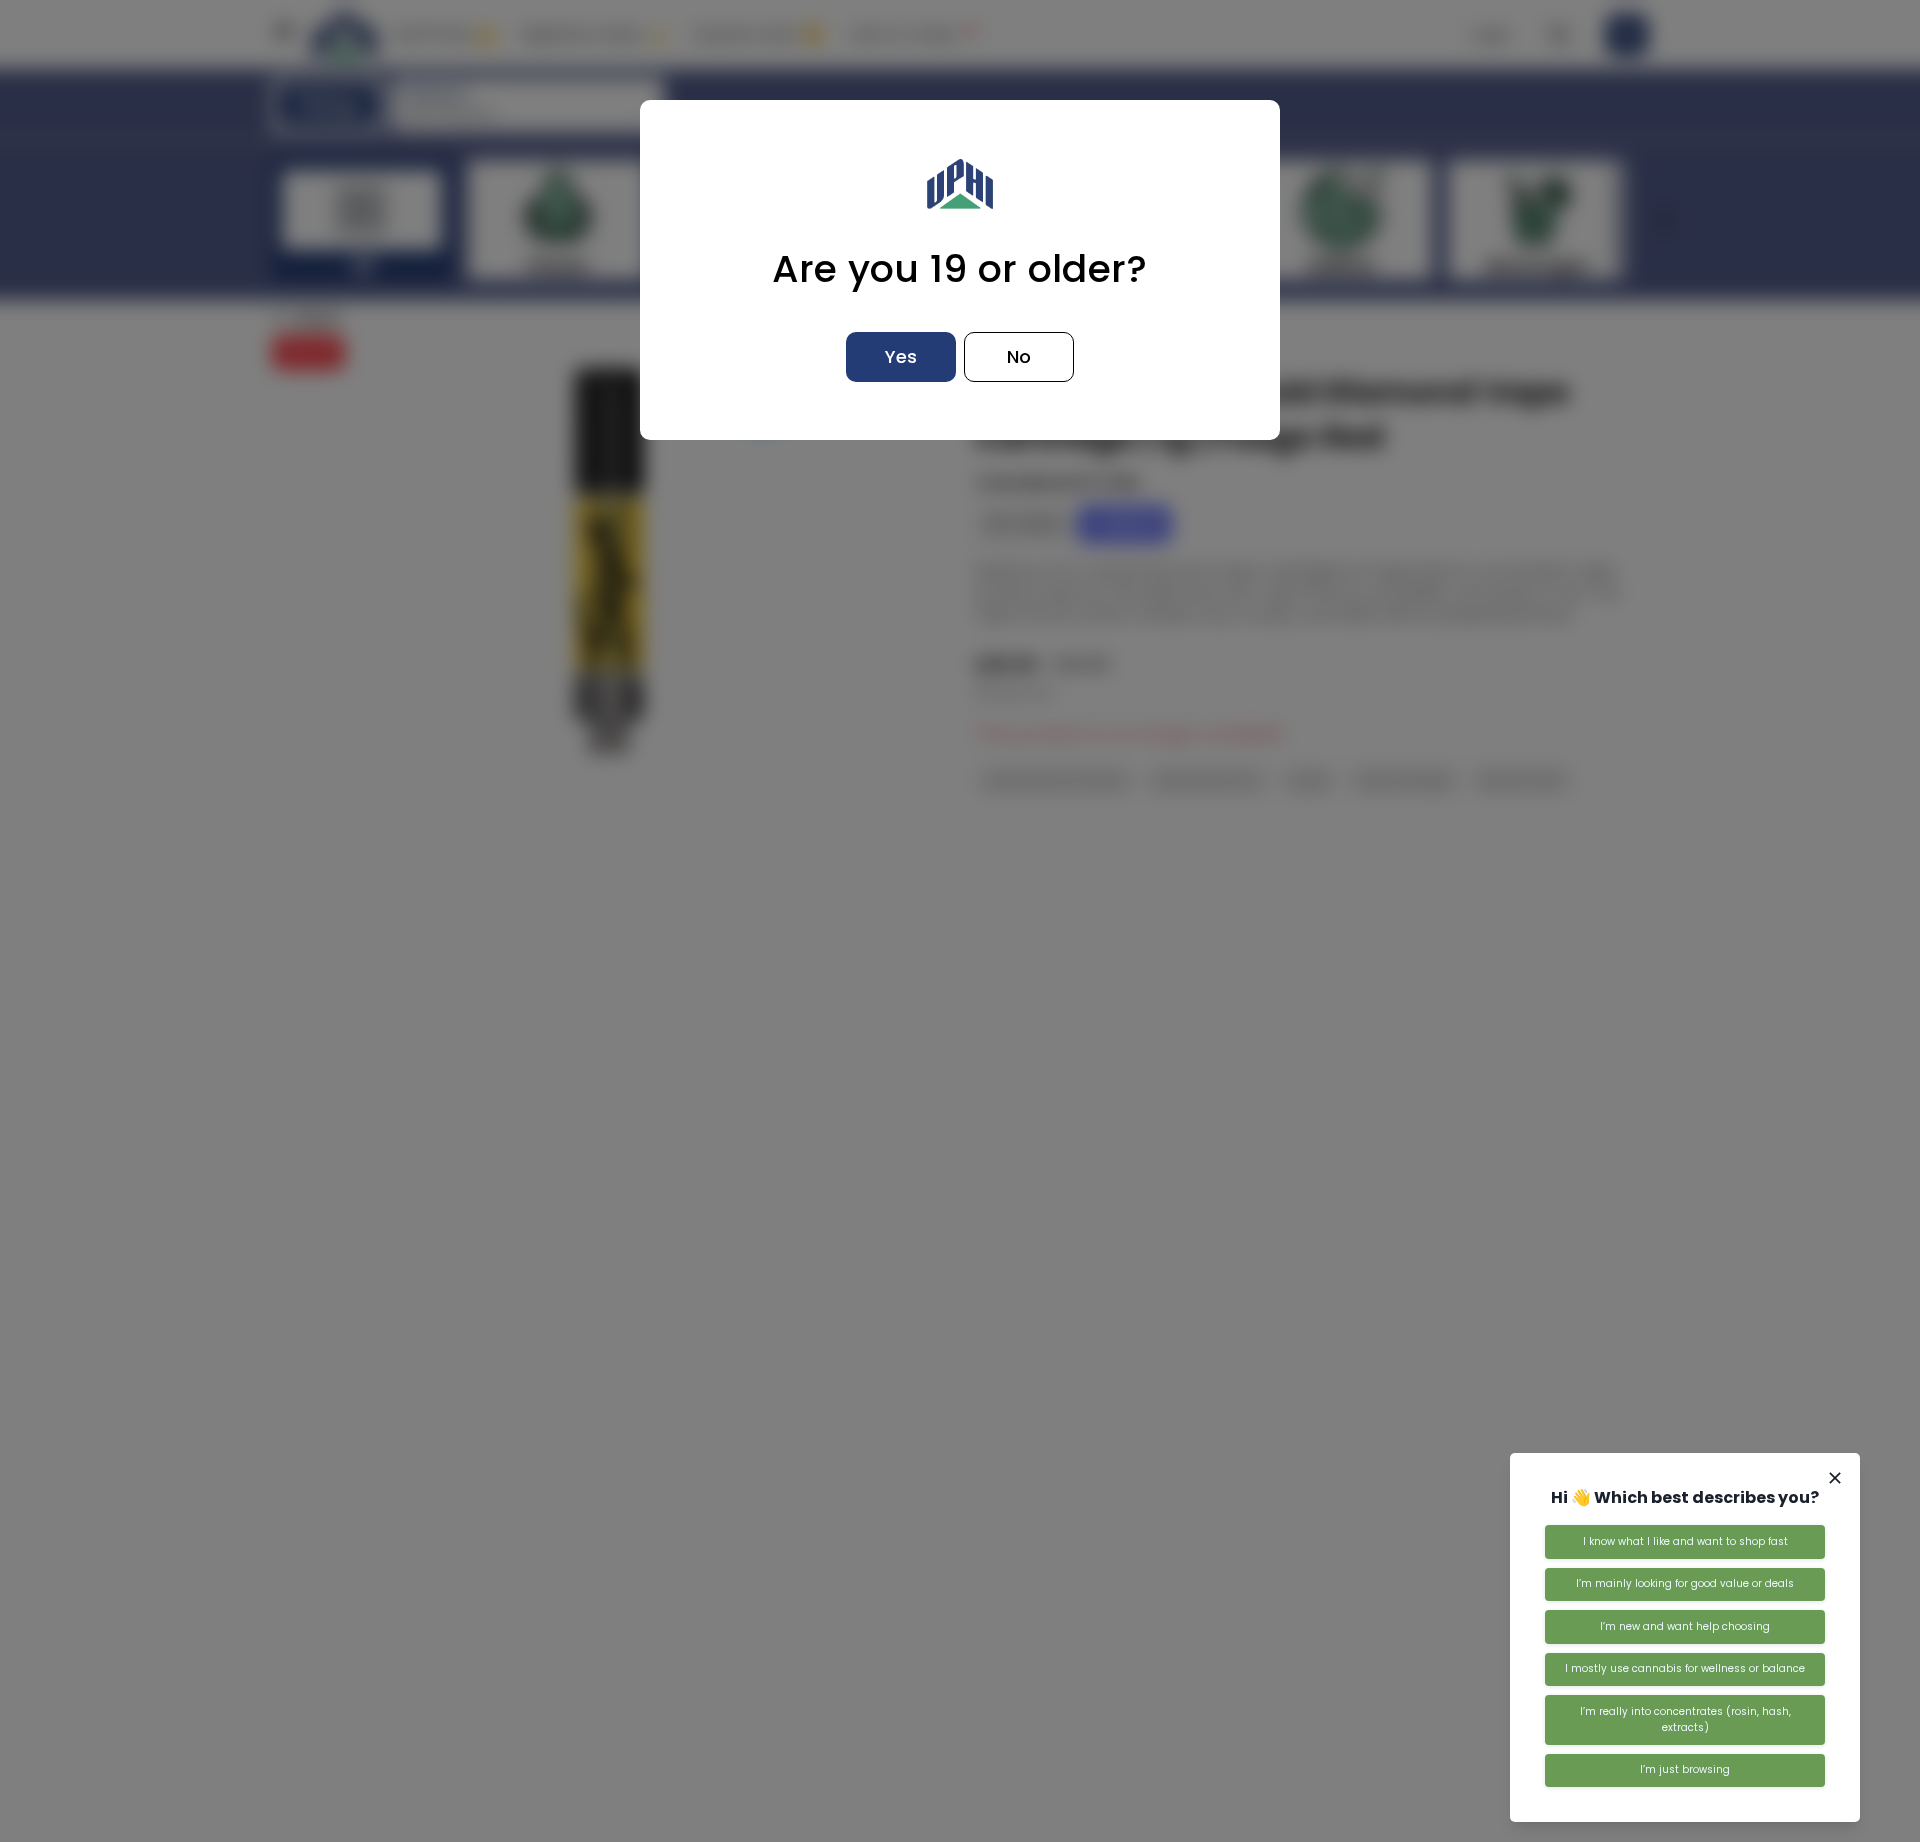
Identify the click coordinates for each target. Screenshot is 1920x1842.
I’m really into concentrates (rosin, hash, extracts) (1685, 1719)
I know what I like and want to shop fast (1685, 1541)
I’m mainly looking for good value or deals (1685, 1583)
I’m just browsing (1685, 1769)
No (1019, 356)
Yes (901, 356)
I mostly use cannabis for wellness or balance (1685, 1668)
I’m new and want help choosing (1685, 1626)
